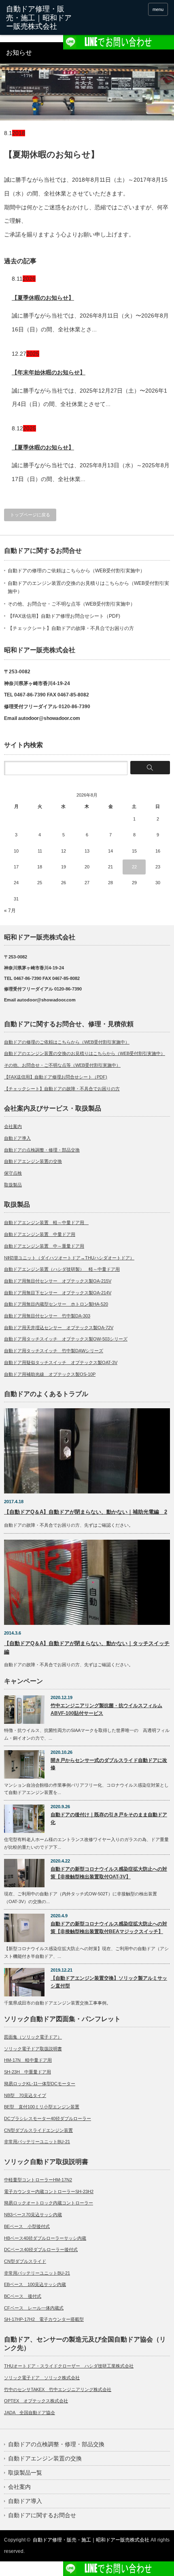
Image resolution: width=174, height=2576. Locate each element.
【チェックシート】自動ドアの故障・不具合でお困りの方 (71, 628)
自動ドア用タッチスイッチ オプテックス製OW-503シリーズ (66, 1339)
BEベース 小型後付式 (27, 2226)
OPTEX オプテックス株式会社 (36, 2401)
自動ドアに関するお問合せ (42, 2515)
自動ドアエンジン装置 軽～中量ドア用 (46, 1222)
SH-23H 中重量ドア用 (28, 2072)
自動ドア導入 (17, 1138)
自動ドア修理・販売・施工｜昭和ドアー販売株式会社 (91, 2540)
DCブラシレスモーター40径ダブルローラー (48, 2118)
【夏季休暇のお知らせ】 (43, 298)
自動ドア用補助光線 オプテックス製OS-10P (50, 1374)
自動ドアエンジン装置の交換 (33, 1161)
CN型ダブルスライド (25, 2261)
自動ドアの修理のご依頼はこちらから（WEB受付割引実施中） (76, 571)
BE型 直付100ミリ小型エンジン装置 (42, 2107)
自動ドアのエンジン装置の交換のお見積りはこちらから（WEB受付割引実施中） (85, 1053)
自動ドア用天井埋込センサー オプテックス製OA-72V (59, 1328)
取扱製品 (13, 1185)
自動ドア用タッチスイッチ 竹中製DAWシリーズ (54, 1351)
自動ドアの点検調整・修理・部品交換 (42, 1150)
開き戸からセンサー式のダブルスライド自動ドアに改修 (109, 1764)
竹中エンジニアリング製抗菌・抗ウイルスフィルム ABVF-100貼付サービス (106, 1709)
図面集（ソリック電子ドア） (33, 2037)
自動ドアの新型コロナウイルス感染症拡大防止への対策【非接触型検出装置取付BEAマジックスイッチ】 (109, 1928)
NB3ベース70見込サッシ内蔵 (33, 2215)
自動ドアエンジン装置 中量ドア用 (40, 1234)
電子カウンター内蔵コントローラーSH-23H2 (49, 2191)
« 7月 (10, 911)
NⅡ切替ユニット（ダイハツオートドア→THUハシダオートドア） (69, 1258)
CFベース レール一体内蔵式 (34, 2308)
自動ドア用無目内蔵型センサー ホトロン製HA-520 (56, 1304)
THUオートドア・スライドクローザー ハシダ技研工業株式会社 (69, 2366)
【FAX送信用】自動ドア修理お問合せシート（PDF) (64, 616)
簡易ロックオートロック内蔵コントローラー (49, 2203)
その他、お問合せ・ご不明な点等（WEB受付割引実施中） (71, 604)
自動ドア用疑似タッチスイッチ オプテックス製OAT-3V (61, 1362)
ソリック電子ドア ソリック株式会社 (42, 2378)
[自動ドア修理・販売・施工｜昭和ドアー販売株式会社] (41, 18)
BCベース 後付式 (23, 2296)
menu (158, 9)
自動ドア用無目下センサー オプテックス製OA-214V (58, 1293)
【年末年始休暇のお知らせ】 (49, 372)
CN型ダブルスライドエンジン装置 (38, 2130)
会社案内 (13, 1126)
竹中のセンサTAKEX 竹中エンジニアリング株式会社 (58, 2389)
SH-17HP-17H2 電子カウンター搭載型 (44, 2319)
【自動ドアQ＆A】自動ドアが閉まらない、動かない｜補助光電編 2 (86, 1512)
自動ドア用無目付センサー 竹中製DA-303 (47, 1316)
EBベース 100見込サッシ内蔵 (35, 2284)
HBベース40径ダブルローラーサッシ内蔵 (45, 2238)
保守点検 (13, 1173)
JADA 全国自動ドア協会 (30, 2413)
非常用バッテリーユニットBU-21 (37, 2142)
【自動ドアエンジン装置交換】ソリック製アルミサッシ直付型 (109, 1982)
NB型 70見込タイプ (25, 2095)
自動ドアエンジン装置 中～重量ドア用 (44, 1246)
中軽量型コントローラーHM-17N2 (38, 2180)
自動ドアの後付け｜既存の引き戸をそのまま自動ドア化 (109, 1819)
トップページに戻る (30, 515)
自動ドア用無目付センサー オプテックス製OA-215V (58, 1281)
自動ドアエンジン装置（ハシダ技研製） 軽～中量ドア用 (62, 1269)
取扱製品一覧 (25, 2473)
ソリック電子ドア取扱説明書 (33, 2049)
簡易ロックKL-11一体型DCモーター (40, 2084)
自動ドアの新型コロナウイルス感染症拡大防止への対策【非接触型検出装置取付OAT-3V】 (109, 1873)
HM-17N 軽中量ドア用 (28, 2060)
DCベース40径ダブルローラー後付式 (41, 2249)
